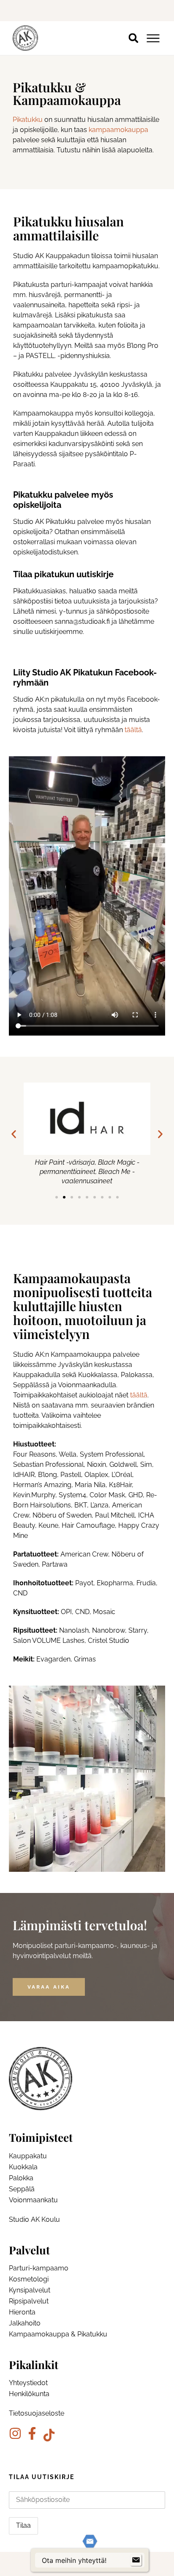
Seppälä (22, 2189)
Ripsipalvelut (29, 2301)
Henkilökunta (29, 2394)
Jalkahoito (25, 2323)
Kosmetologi (29, 2279)
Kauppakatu (28, 2156)
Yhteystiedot (28, 2383)
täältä (133, 730)
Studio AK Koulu (34, 2219)
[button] (133, 38)
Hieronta (22, 2312)
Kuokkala (23, 2167)
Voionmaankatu (33, 2200)
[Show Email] (136, 2560)
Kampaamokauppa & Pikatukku (58, 2334)
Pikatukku (28, 120)
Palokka (21, 2178)
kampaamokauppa (118, 130)
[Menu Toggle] (153, 38)
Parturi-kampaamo (39, 2268)
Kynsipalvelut (30, 2290)
